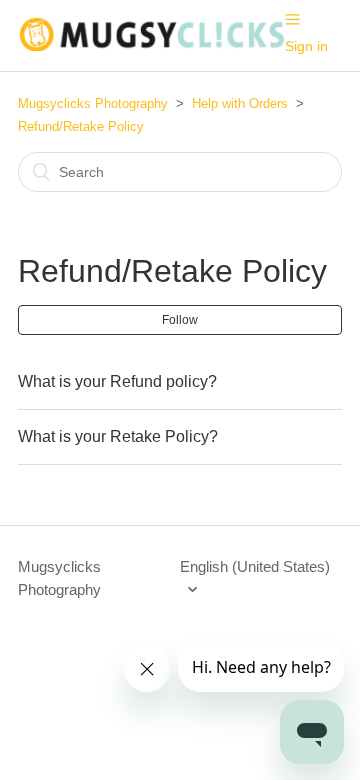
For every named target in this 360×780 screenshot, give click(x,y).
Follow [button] (180, 320)
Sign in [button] (306, 46)
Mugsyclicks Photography (93, 103)
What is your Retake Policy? (118, 436)
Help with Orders (240, 103)
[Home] (151, 45)
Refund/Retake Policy (81, 126)
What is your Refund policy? (117, 381)
